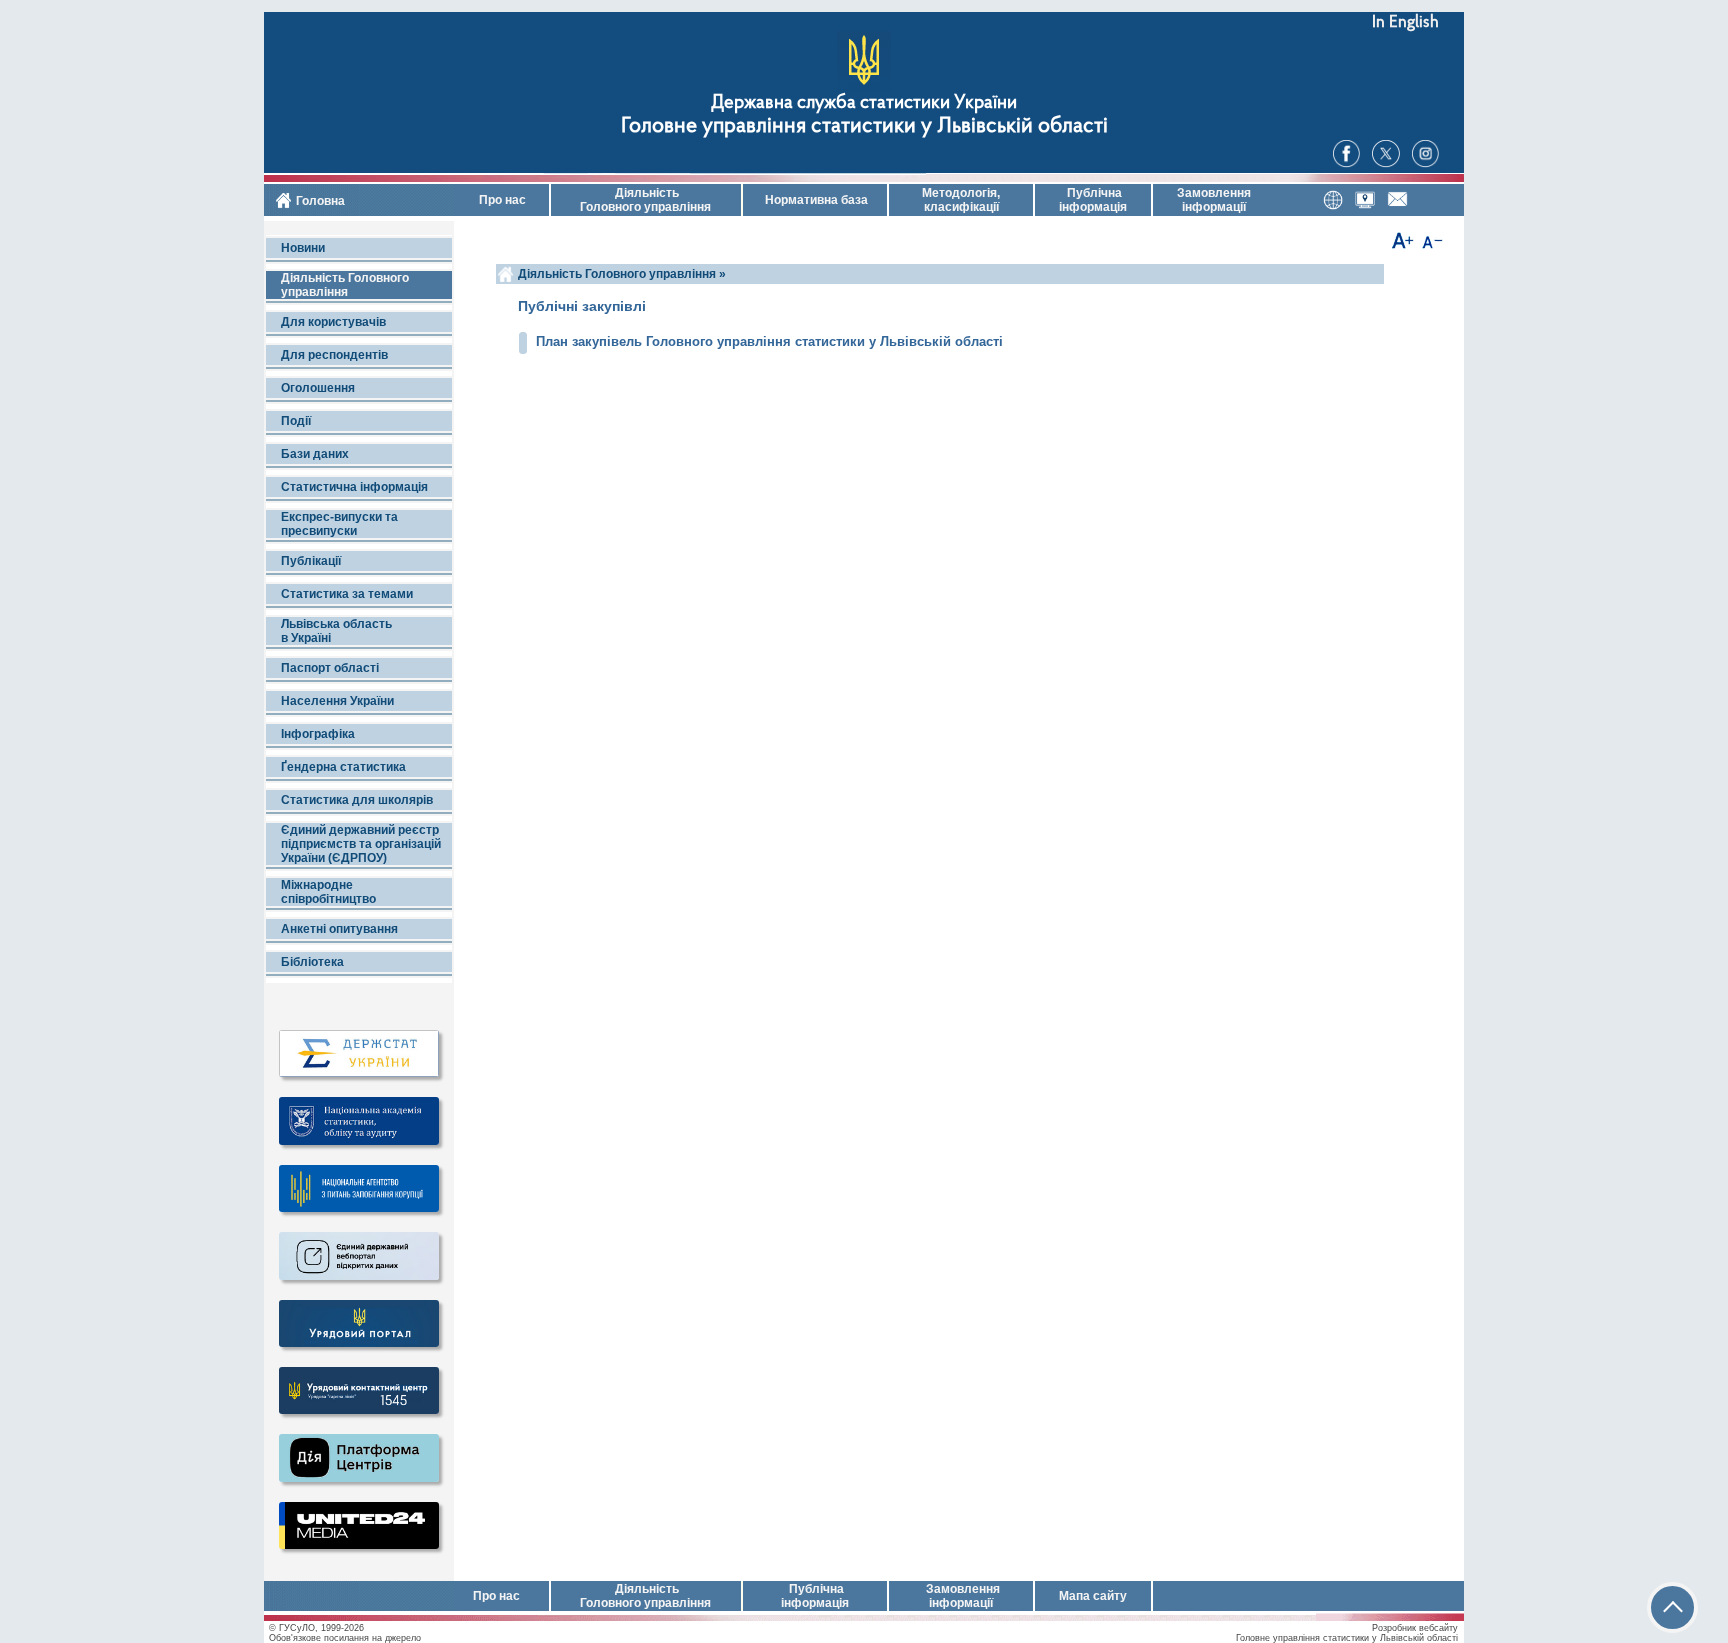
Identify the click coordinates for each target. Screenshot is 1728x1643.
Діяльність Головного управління (645, 200)
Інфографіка (318, 734)
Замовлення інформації (1214, 200)
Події (296, 421)
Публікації (311, 561)
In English (1405, 22)
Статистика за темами (347, 594)
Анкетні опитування (339, 929)
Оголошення (318, 388)
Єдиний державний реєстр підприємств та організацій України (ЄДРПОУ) (361, 844)
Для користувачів (333, 322)
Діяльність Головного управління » (622, 274)
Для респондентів (334, 355)
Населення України (337, 701)
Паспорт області (330, 668)
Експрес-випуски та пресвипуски (339, 524)
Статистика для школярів (357, 800)
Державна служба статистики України (864, 103)
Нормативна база (815, 200)
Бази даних (315, 454)
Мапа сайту (1093, 1596)
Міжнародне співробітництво (328, 892)
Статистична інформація (354, 487)
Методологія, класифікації (961, 200)
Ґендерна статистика (343, 767)
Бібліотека (312, 962)
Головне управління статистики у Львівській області (864, 126)
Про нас (501, 200)
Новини (303, 248)
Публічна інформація (1093, 200)
